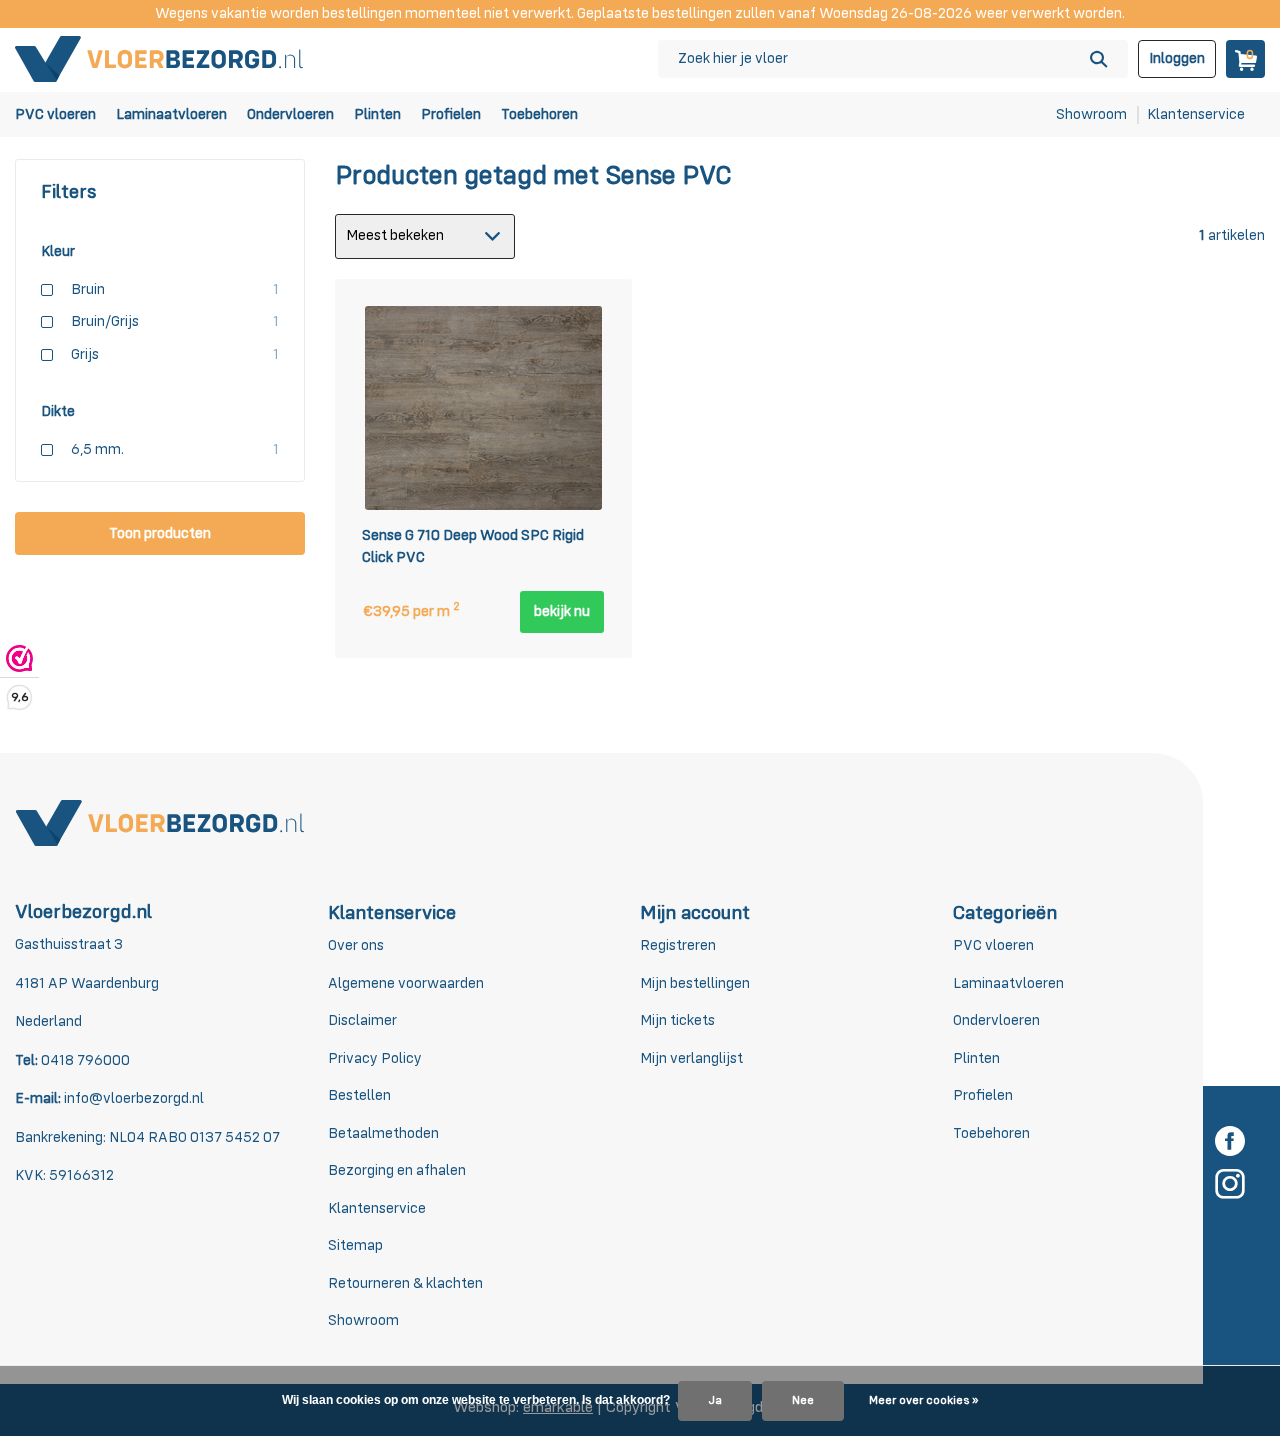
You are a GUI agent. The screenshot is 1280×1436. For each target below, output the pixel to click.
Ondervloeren (290, 114)
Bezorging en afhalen (397, 1170)
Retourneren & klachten (405, 1283)
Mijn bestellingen (695, 983)
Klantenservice (1196, 114)
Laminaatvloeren (171, 114)
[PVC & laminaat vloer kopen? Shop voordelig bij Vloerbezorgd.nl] (160, 58)
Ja (715, 1401)
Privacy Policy (375, 1058)
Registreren (678, 945)
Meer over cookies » (923, 1401)
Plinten (377, 114)
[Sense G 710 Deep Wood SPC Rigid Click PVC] (483, 406)
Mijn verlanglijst (691, 1058)
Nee (803, 1401)
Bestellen (359, 1095)
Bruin (175, 289)
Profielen (451, 114)
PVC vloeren (55, 114)
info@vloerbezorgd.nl (134, 1098)
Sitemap (355, 1245)
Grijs (175, 354)
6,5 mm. (175, 449)
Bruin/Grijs (175, 321)
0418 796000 (84, 1060)
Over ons (356, 945)
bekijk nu (562, 611)
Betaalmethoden (383, 1133)
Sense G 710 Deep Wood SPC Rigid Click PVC (473, 547)
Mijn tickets (677, 1020)
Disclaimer (362, 1020)
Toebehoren (539, 114)
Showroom (1091, 114)
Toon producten (160, 533)
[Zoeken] (1098, 59)
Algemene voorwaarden (406, 983)
